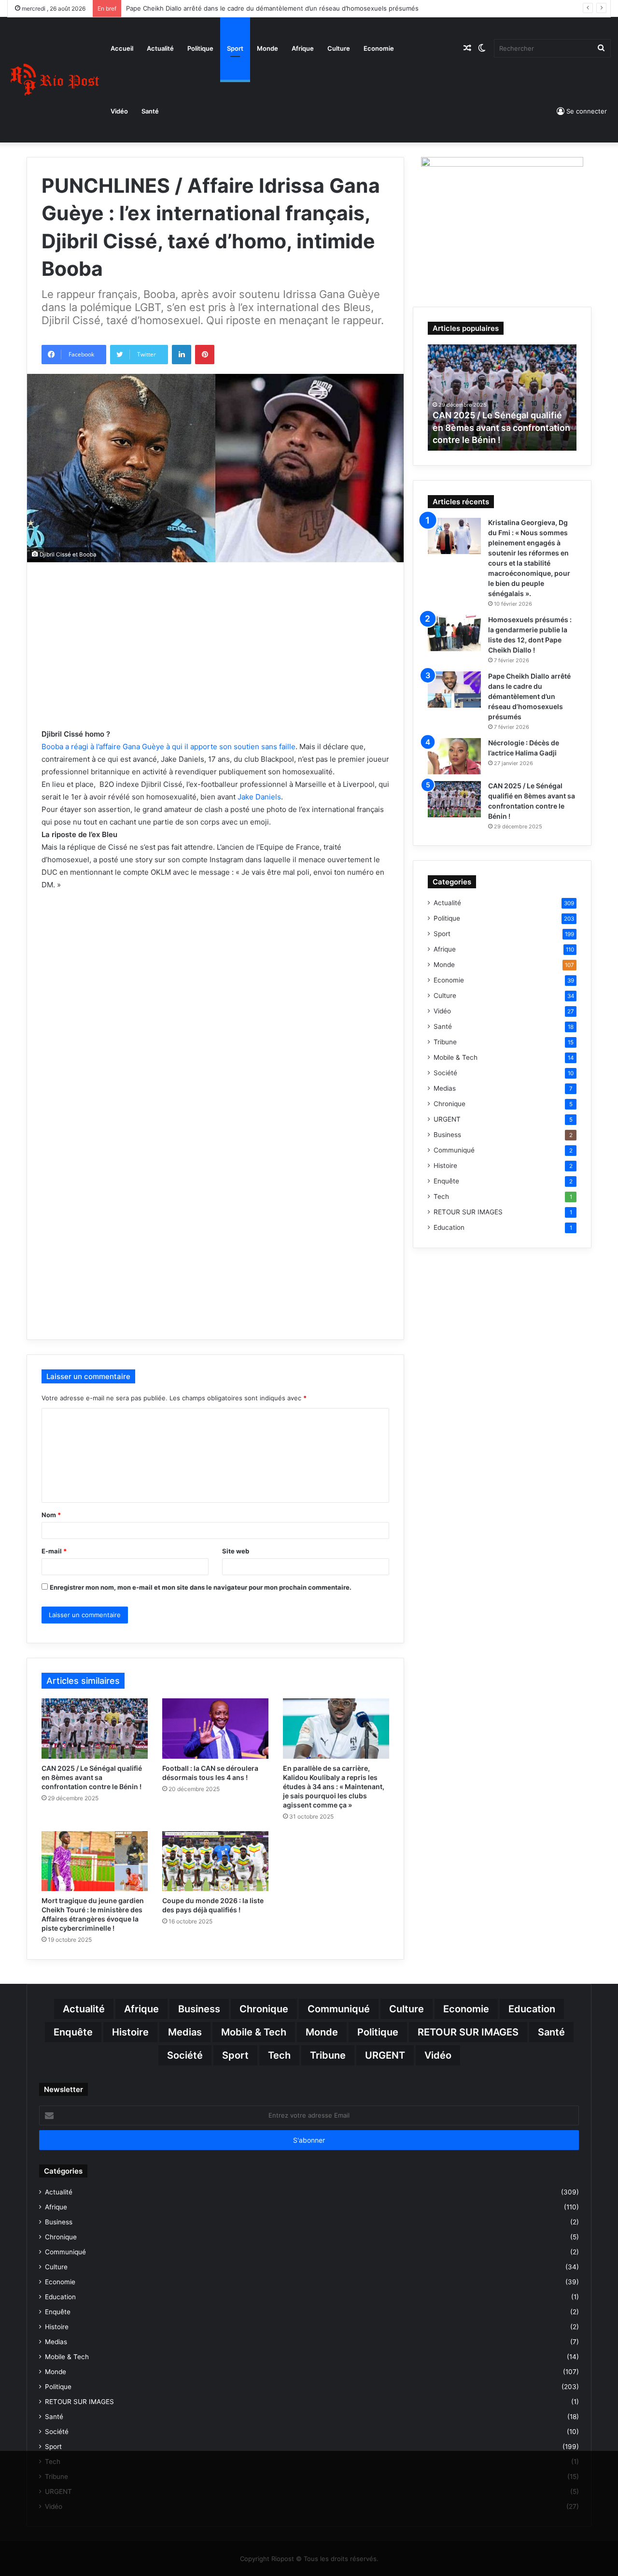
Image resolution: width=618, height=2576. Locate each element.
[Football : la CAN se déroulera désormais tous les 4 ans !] (215, 1728)
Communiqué (454, 1150)
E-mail (54, 1551)
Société (445, 1073)
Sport (235, 48)
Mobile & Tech (456, 1057)
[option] (502, 398)
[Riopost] (56, 79)
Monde (267, 48)
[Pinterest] (205, 355)
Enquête (446, 1181)
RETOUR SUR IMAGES (468, 1212)
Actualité (160, 48)
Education (449, 1227)
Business (447, 1135)
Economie (379, 48)
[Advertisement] (215, 659)
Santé (150, 111)
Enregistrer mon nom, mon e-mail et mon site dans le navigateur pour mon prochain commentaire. (201, 1587)
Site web (236, 1551)
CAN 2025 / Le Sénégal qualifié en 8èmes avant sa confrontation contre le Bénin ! (92, 1777)
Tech (441, 1196)
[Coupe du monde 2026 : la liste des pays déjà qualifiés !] (215, 1861)
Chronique (449, 1104)
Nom (51, 1515)
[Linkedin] (182, 355)
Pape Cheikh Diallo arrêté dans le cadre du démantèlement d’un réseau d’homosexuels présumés (272, 8)
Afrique (303, 48)
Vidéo (119, 111)
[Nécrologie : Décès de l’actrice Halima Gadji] (454, 756)
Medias (445, 1088)
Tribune (445, 1042)
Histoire (445, 1166)
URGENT (447, 1119)
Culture (339, 48)
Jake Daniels (258, 797)
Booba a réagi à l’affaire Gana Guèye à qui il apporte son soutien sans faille (169, 747)
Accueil (122, 48)
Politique (200, 48)
